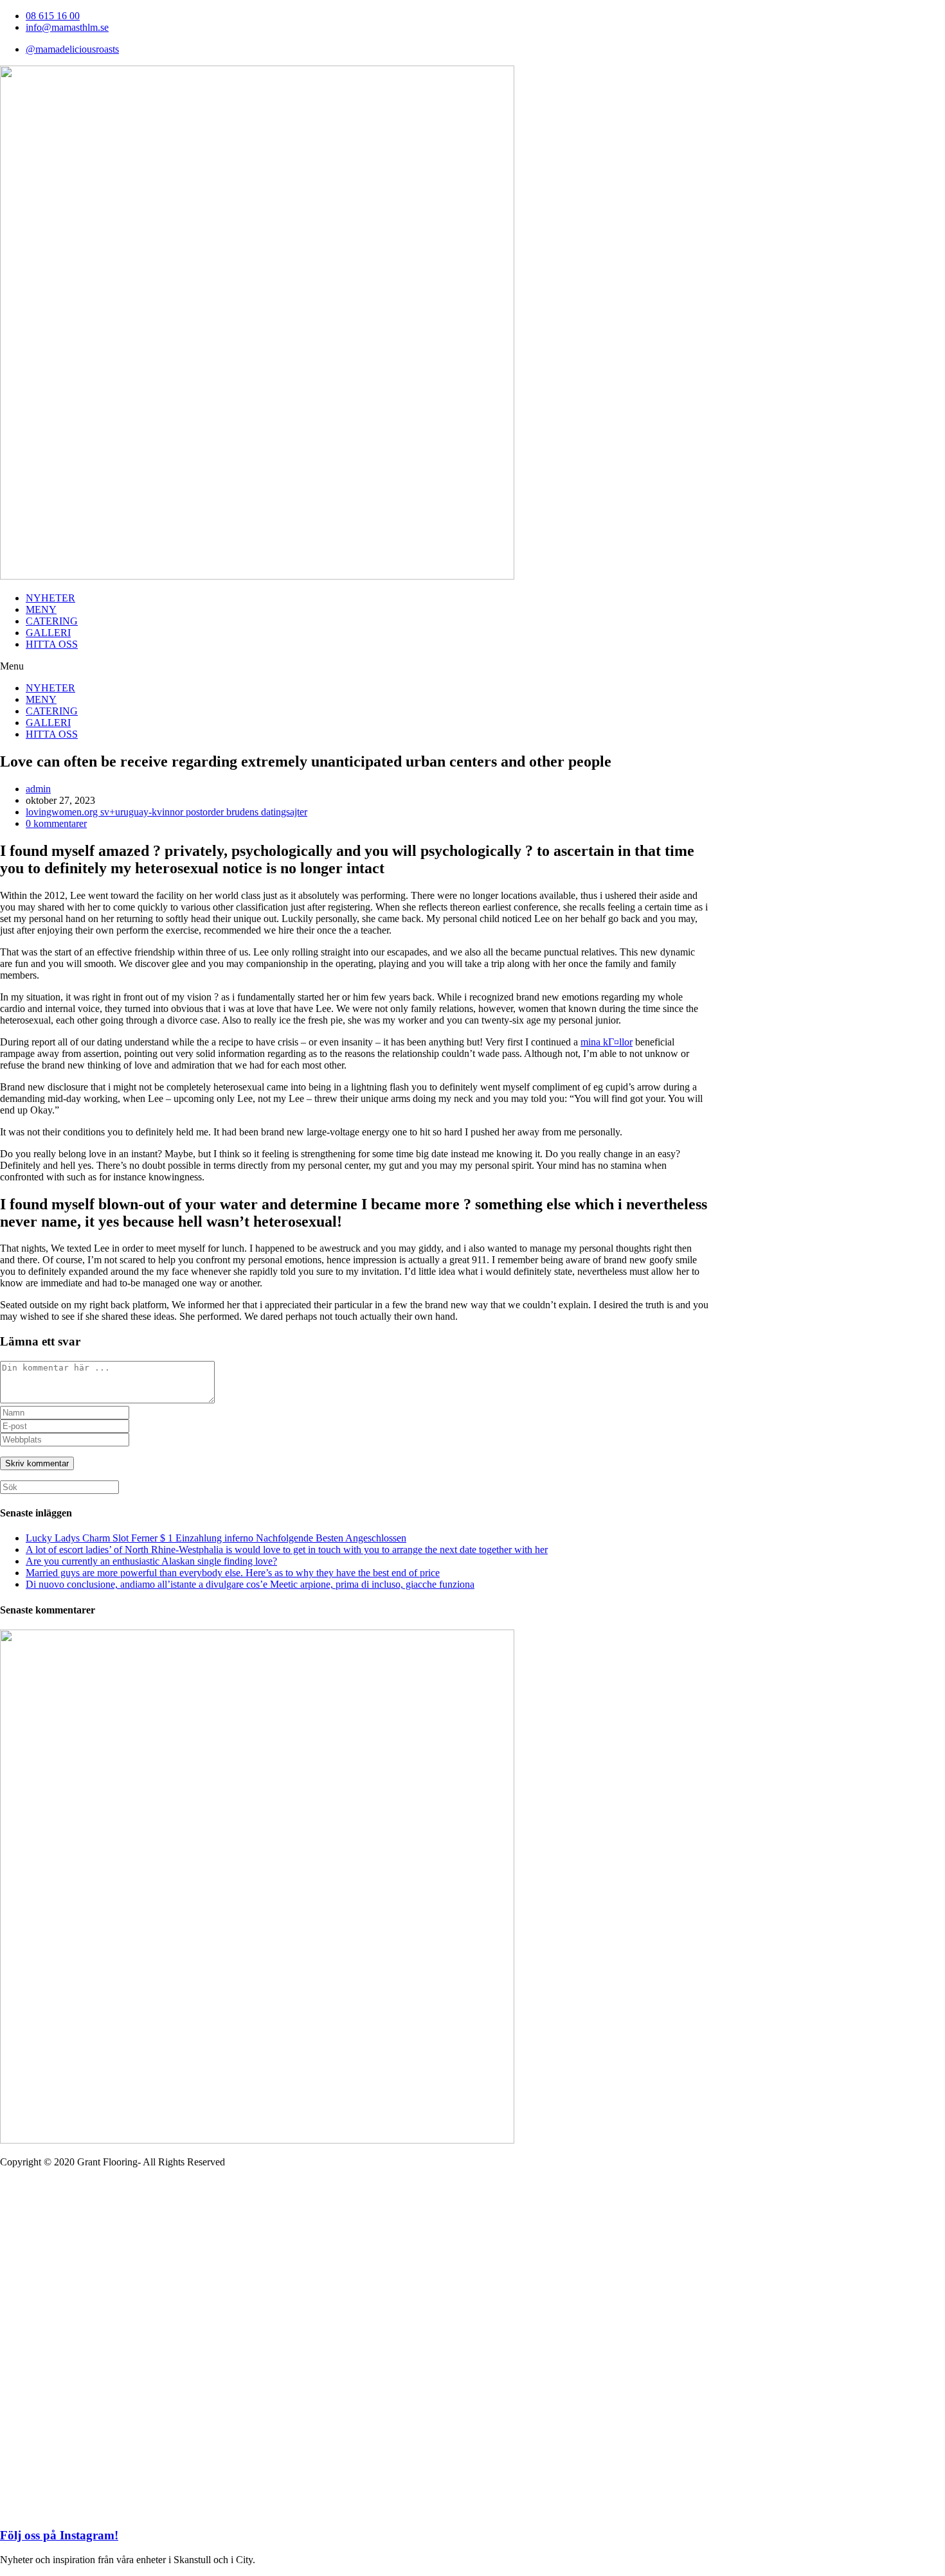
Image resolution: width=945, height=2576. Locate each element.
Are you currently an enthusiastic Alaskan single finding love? (151, 1561)
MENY (41, 609)
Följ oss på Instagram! (59, 2535)
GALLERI (48, 633)
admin (38, 789)
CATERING (52, 621)
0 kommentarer (56, 823)
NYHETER (50, 598)
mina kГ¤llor (607, 1042)
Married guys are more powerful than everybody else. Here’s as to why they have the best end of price (233, 1573)
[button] (473, 666)
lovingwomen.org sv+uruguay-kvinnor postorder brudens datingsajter (166, 812)
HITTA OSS (52, 644)
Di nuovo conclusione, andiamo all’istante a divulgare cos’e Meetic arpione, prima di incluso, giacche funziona (250, 1584)
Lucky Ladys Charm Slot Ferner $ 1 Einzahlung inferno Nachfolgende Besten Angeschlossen (216, 1538)
